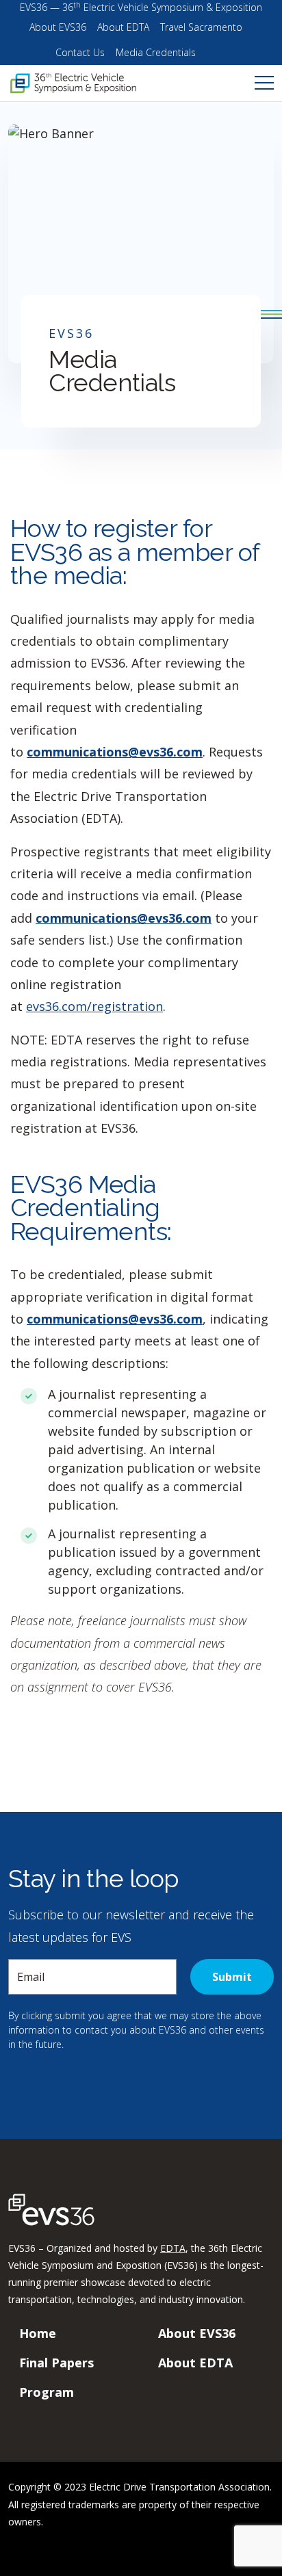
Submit (232, 1977)
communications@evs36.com (115, 752)
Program (47, 2392)
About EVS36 (58, 27)
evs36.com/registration (94, 1006)
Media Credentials (156, 52)
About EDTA (123, 27)
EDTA (173, 2248)
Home (38, 2333)
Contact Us (80, 52)
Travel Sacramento (201, 27)
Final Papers (56, 2363)
